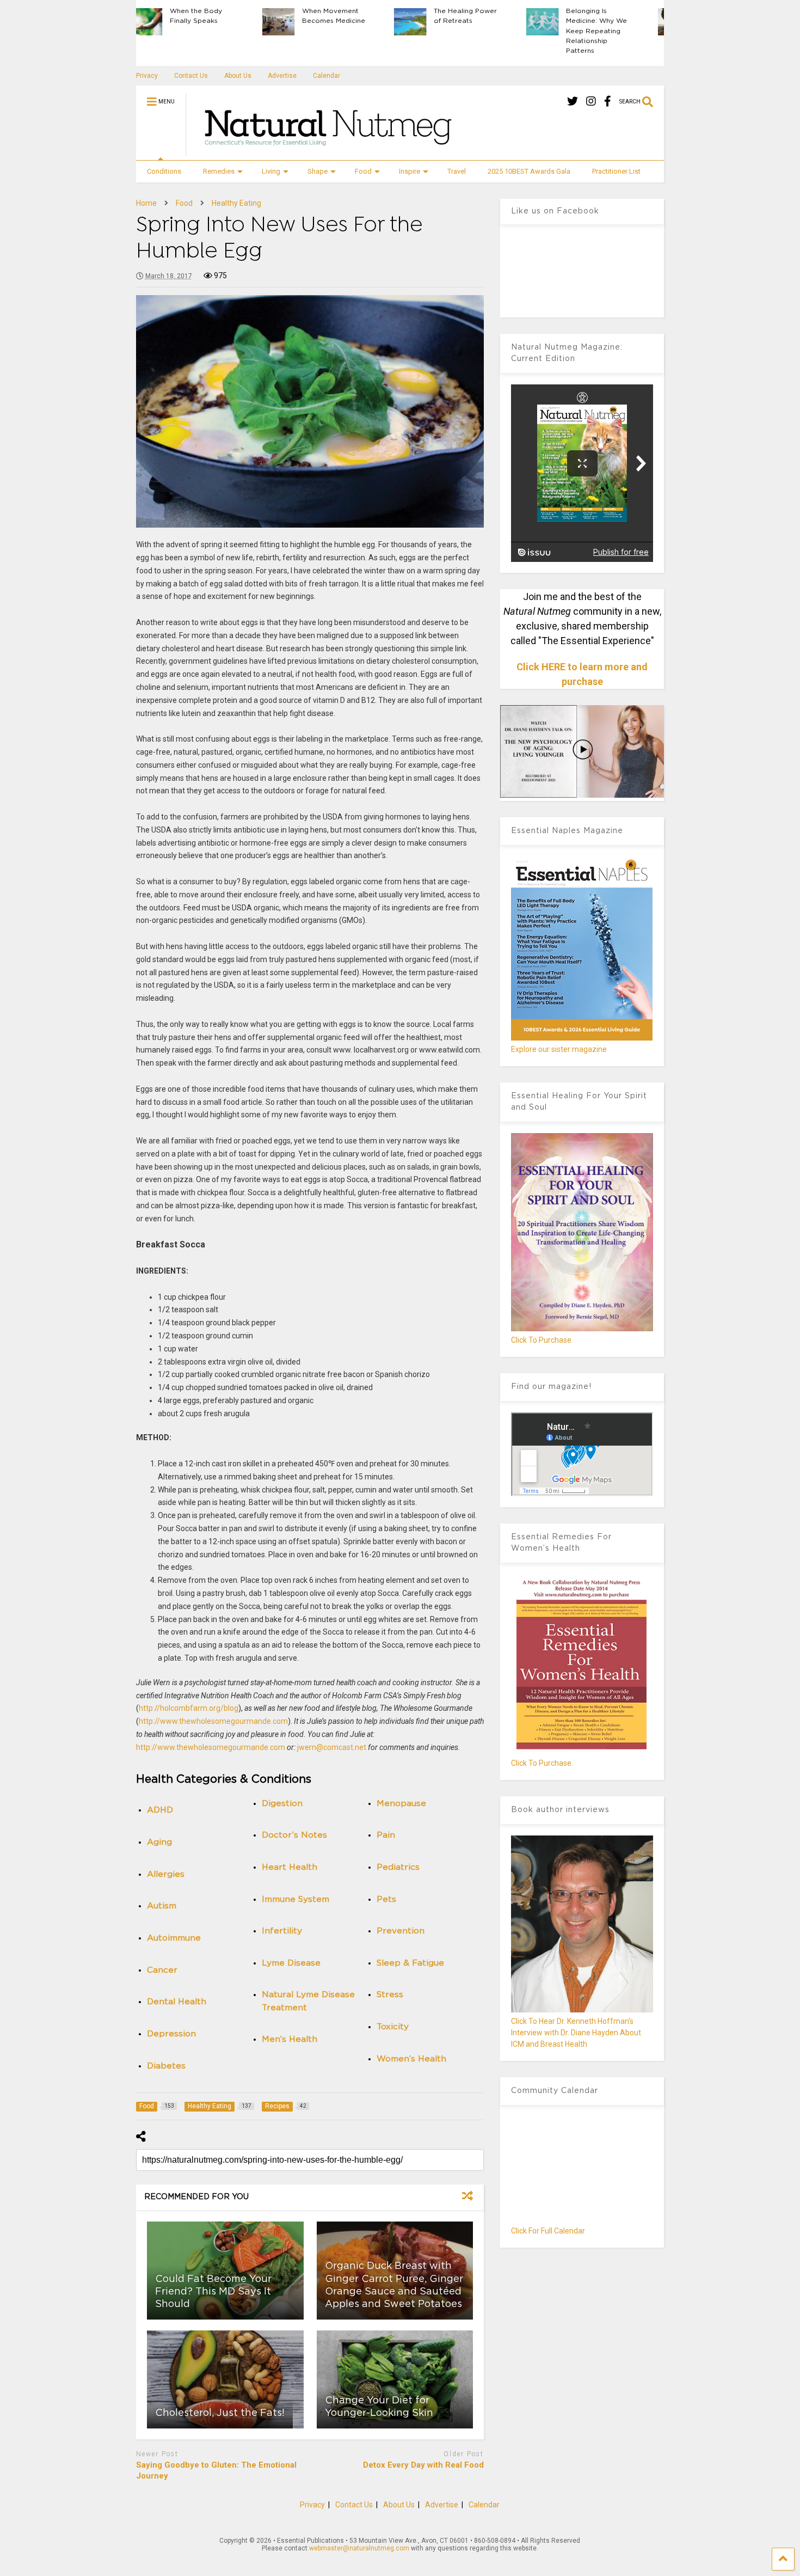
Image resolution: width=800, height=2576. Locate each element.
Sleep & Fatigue (410, 1963)
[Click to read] (225, 2379)
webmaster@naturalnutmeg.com (359, 2548)
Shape (318, 171)
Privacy (147, 76)
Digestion (282, 1804)
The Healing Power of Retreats (347, 16)
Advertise (282, 76)
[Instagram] (591, 102)
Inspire (410, 171)
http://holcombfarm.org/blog (189, 1708)
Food (363, 171)
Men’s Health (290, 2039)
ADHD (160, 1810)
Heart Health (290, 1867)
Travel (457, 171)
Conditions (164, 171)
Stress (390, 1995)
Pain (386, 1835)
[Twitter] (573, 102)
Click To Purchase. (542, 1763)
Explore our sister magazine (559, 1049)
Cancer (162, 1970)
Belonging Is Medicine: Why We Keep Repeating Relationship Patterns (478, 31)
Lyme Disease (291, 1963)
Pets (386, 1899)
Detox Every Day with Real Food (423, 2465)
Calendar (327, 76)
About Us (238, 76)
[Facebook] (608, 102)
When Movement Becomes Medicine (216, 16)
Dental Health (177, 2002)
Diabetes (166, 2066)
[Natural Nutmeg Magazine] (323, 151)
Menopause (401, 1804)
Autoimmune (174, 1938)
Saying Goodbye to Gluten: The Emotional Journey (216, 2470)
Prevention (401, 1931)
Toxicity (393, 2027)
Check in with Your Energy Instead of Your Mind (611, 21)
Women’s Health (411, 2059)
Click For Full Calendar (548, 2231)
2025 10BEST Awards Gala (529, 171)
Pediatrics (398, 1867)
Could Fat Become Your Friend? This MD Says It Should (213, 2292)
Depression (171, 2034)
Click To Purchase (541, 1340)
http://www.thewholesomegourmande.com (213, 1721)
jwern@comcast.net (332, 1747)
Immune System (296, 1899)
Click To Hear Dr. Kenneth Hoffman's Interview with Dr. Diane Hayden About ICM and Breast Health (576, 2033)
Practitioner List (616, 171)
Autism (162, 1906)
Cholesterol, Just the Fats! (220, 2413)
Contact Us (191, 76)
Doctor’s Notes (294, 1835)
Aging (159, 1842)
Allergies (166, 1874)
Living (271, 171)
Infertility (282, 1931)
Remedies (219, 171)
